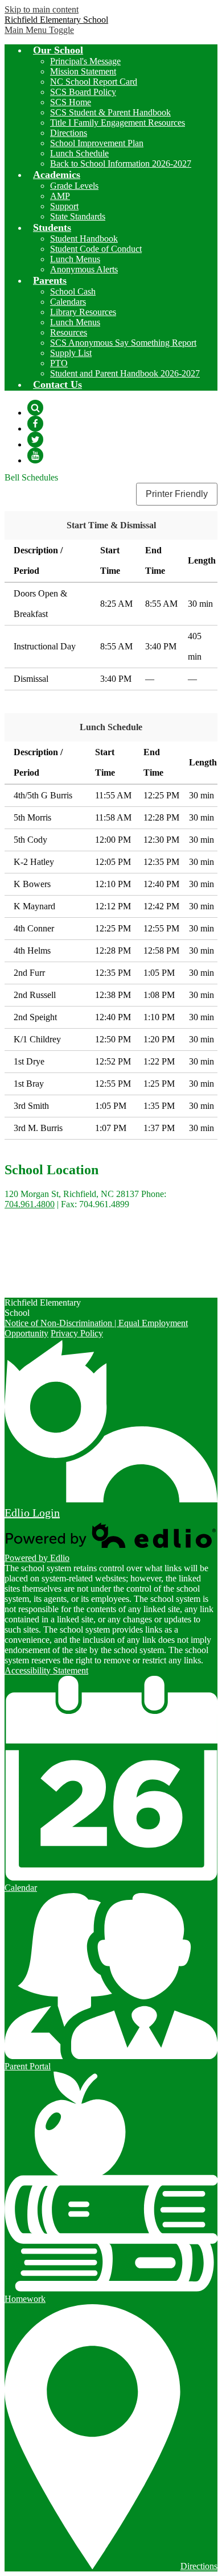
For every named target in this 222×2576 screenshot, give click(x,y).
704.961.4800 (30, 1204)
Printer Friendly (177, 494)
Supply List (71, 353)
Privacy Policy (77, 1333)
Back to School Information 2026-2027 (121, 163)
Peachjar (43, 1283)
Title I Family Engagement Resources (118, 123)
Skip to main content (42, 9)
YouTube (35, 455)
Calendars (68, 302)
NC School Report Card (94, 82)
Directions (69, 133)
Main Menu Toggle (39, 30)
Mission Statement (83, 71)
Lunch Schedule (79, 153)
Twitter (35, 440)
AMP (60, 196)
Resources (69, 332)
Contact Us (48, 1263)
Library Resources (83, 312)
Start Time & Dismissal (111, 525)
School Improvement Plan (97, 143)
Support (64, 206)
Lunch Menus (75, 259)
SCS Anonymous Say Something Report (123, 343)
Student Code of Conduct (96, 249)
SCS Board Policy (83, 92)
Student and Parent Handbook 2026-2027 (125, 373)
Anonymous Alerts (84, 269)
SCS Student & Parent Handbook (110, 112)
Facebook (35, 424)
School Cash (73, 291)
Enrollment (47, 1273)
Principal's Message (85, 61)
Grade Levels (74, 186)
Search (35, 408)
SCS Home (71, 102)
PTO (59, 363)
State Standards (78, 216)
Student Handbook (84, 239)
